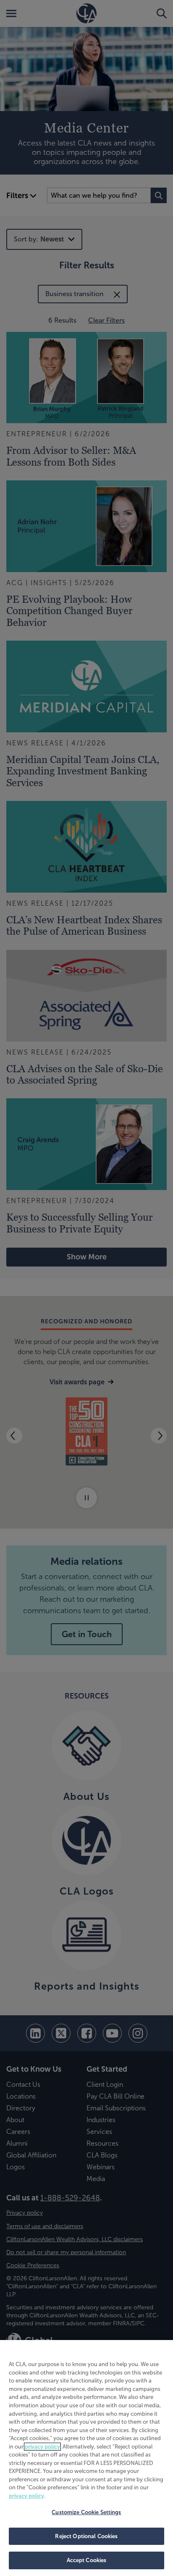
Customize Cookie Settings (86, 2512)
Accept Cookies (87, 2560)
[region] (86, 2458)
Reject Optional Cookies (86, 2536)
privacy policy (42, 2447)
